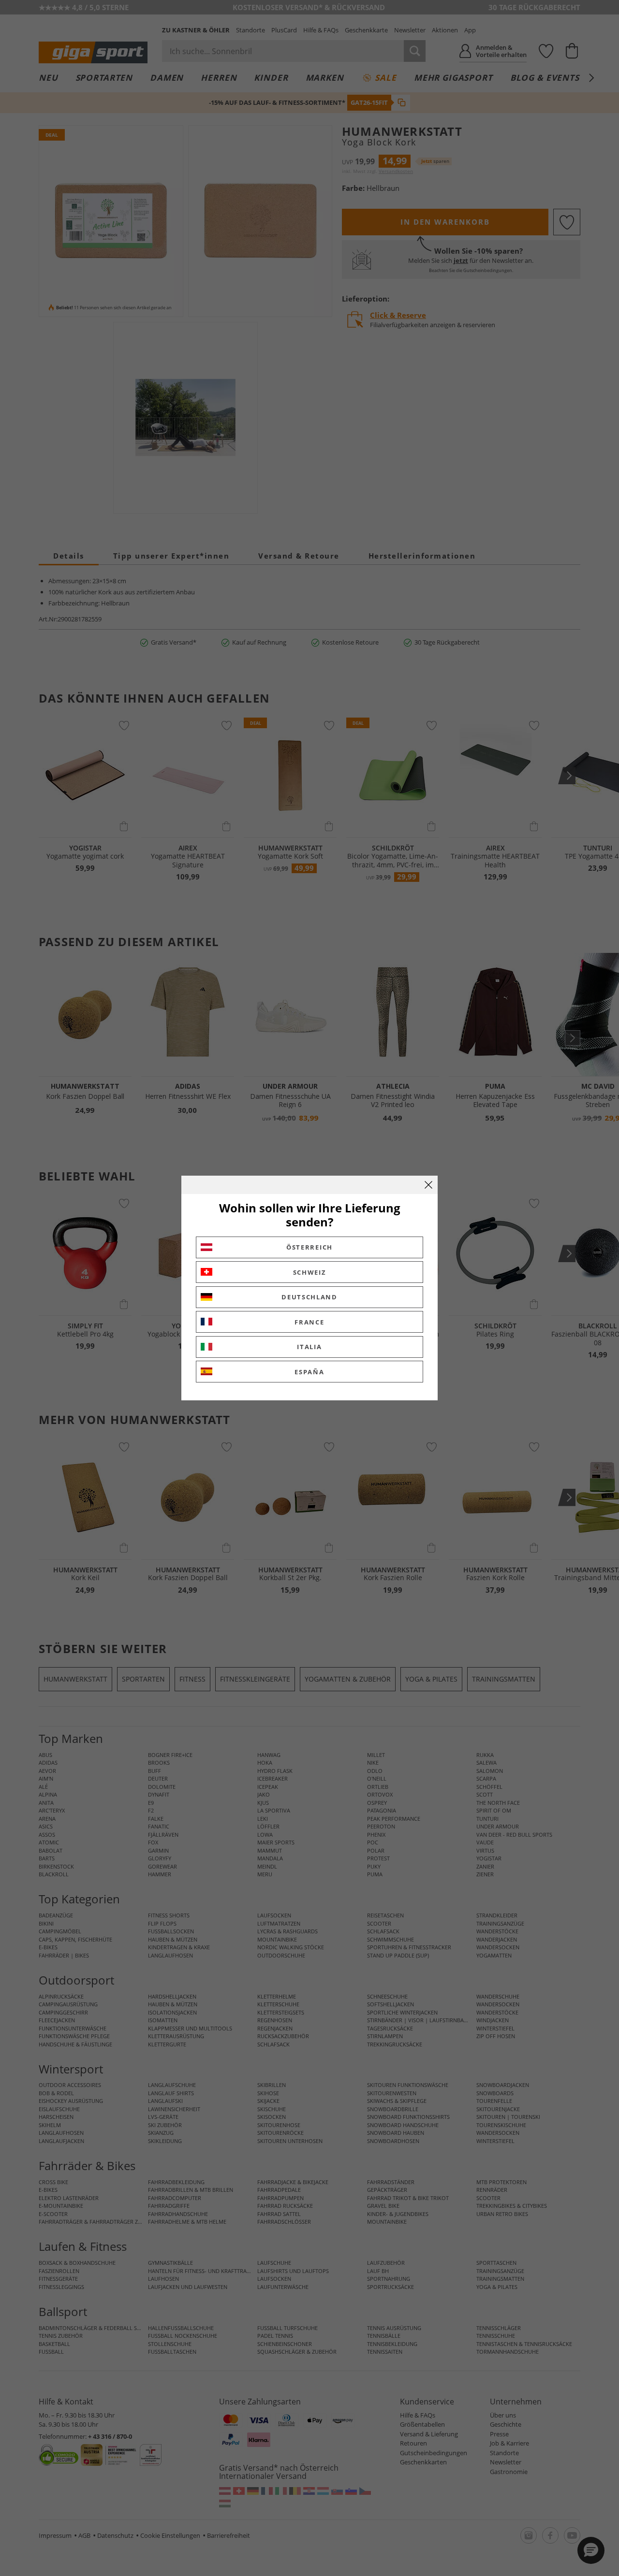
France (309, 1322)
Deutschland (309, 1297)
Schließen (428, 1185)
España (309, 1372)
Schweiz (310, 1272)
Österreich (309, 1247)
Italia (309, 1347)
